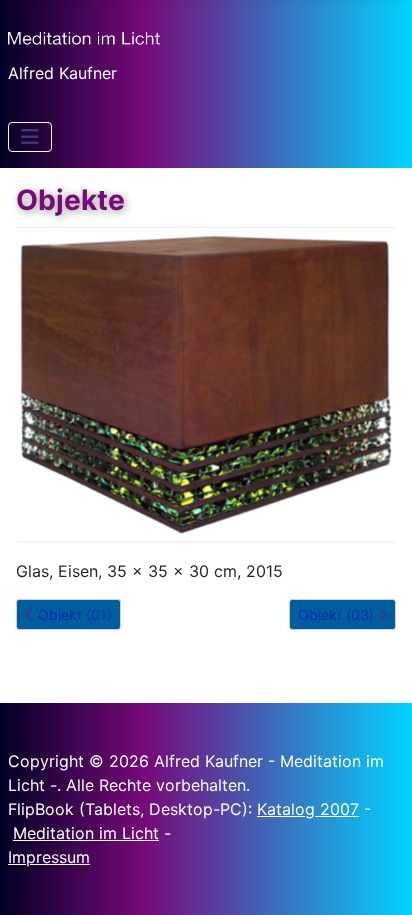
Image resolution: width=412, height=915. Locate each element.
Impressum (49, 857)
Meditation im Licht (86, 833)
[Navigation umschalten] (30, 137)
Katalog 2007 (308, 809)
